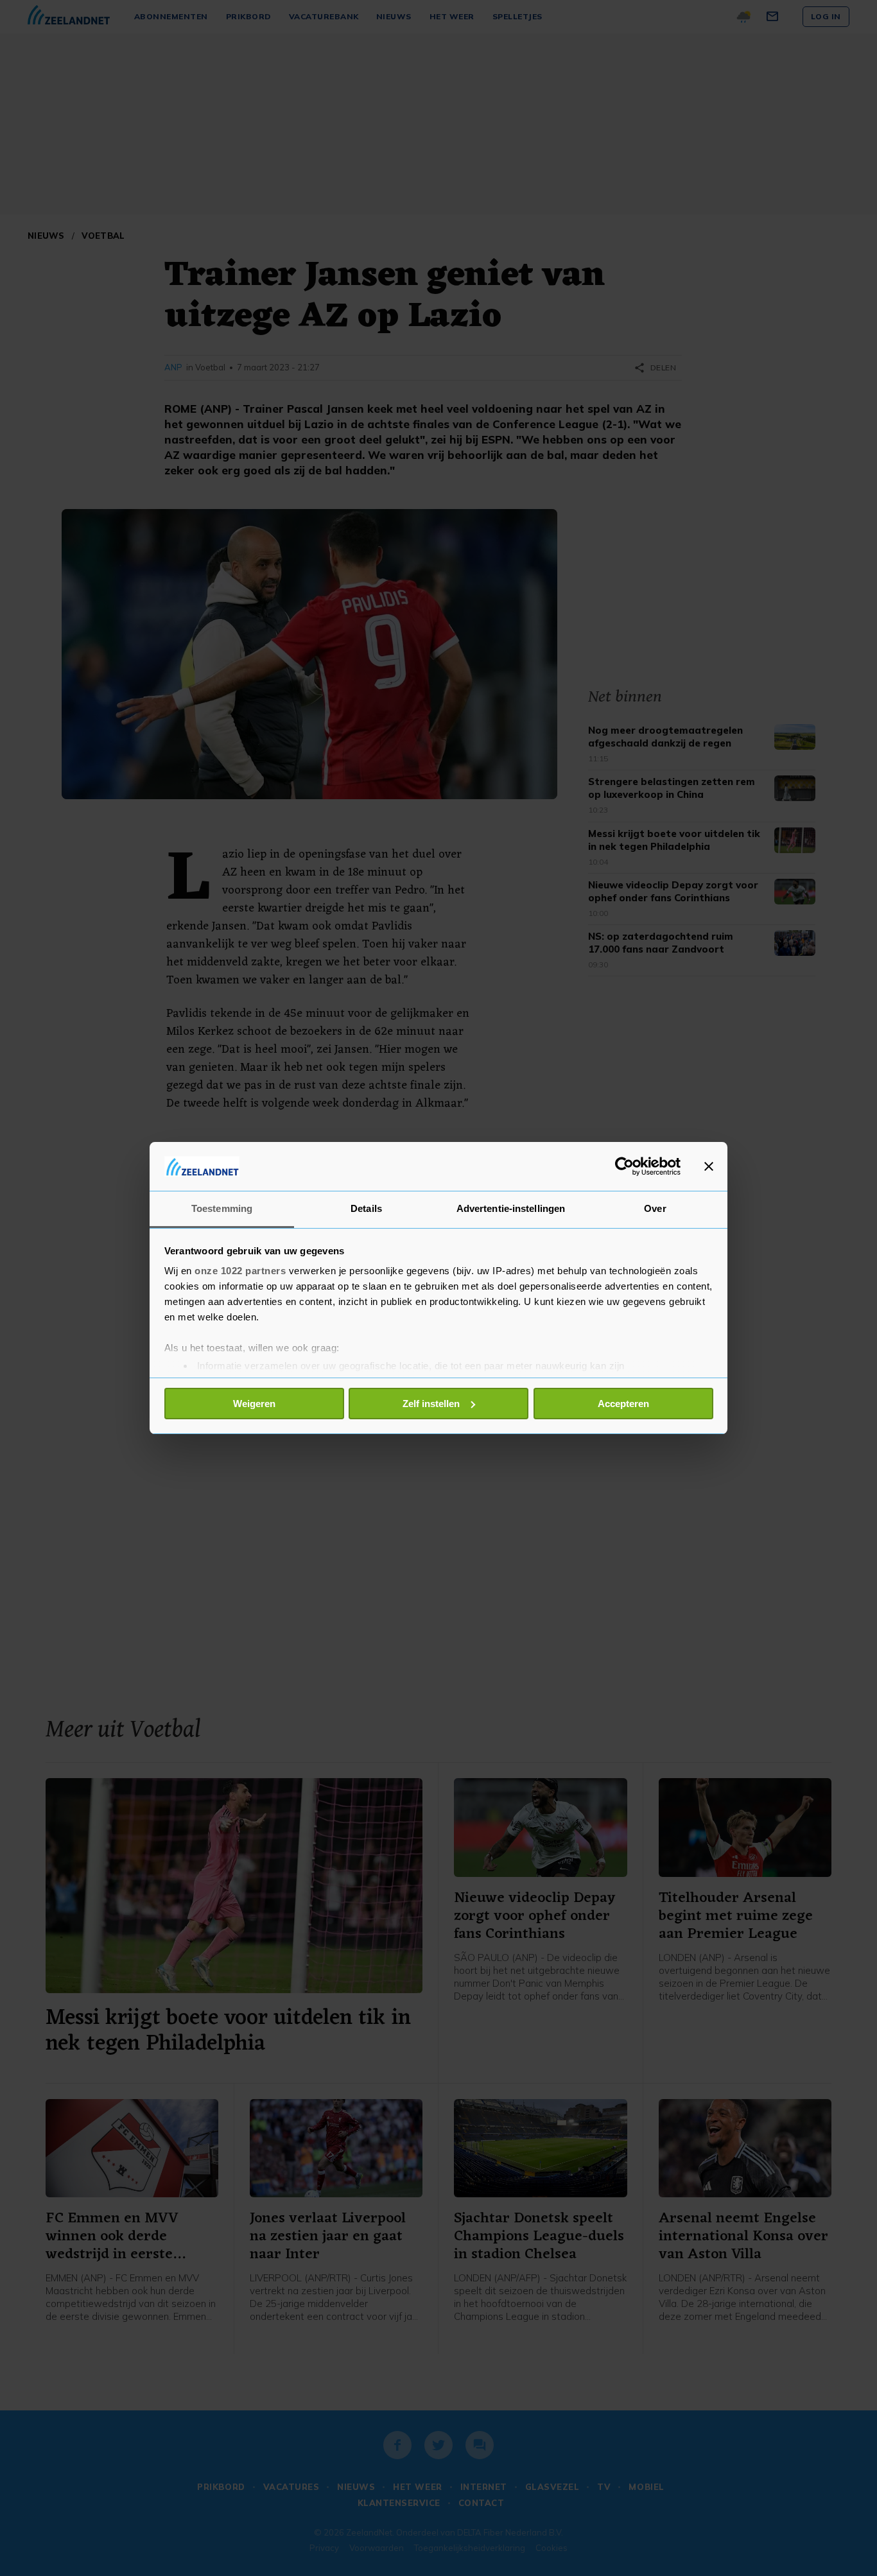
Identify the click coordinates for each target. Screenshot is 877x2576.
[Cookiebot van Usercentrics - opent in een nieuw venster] (624, 1166)
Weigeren (254, 1404)
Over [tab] (655, 1208)
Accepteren (623, 1404)
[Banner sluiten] (709, 1166)
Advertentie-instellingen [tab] (511, 1208)
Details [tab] (366, 1208)
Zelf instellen (431, 1404)
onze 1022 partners (240, 1271)
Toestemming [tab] (222, 1208)
